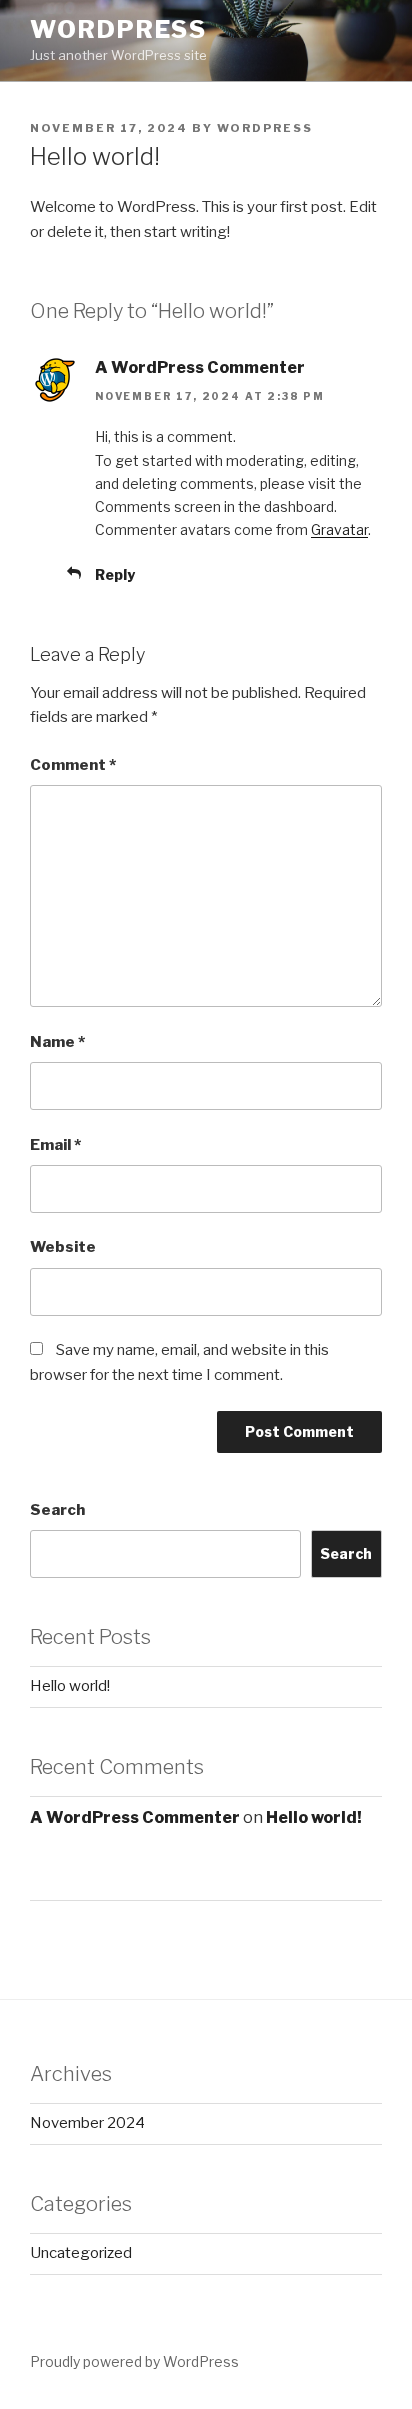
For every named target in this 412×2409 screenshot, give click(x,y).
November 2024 (87, 2123)
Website (63, 1247)
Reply (115, 574)
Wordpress (118, 29)
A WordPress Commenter (200, 367)
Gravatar (339, 529)
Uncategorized (81, 2253)
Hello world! (70, 1686)
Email (55, 1145)
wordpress (265, 128)
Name (57, 1042)
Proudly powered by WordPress (134, 2361)
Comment (73, 765)
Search (57, 1510)
